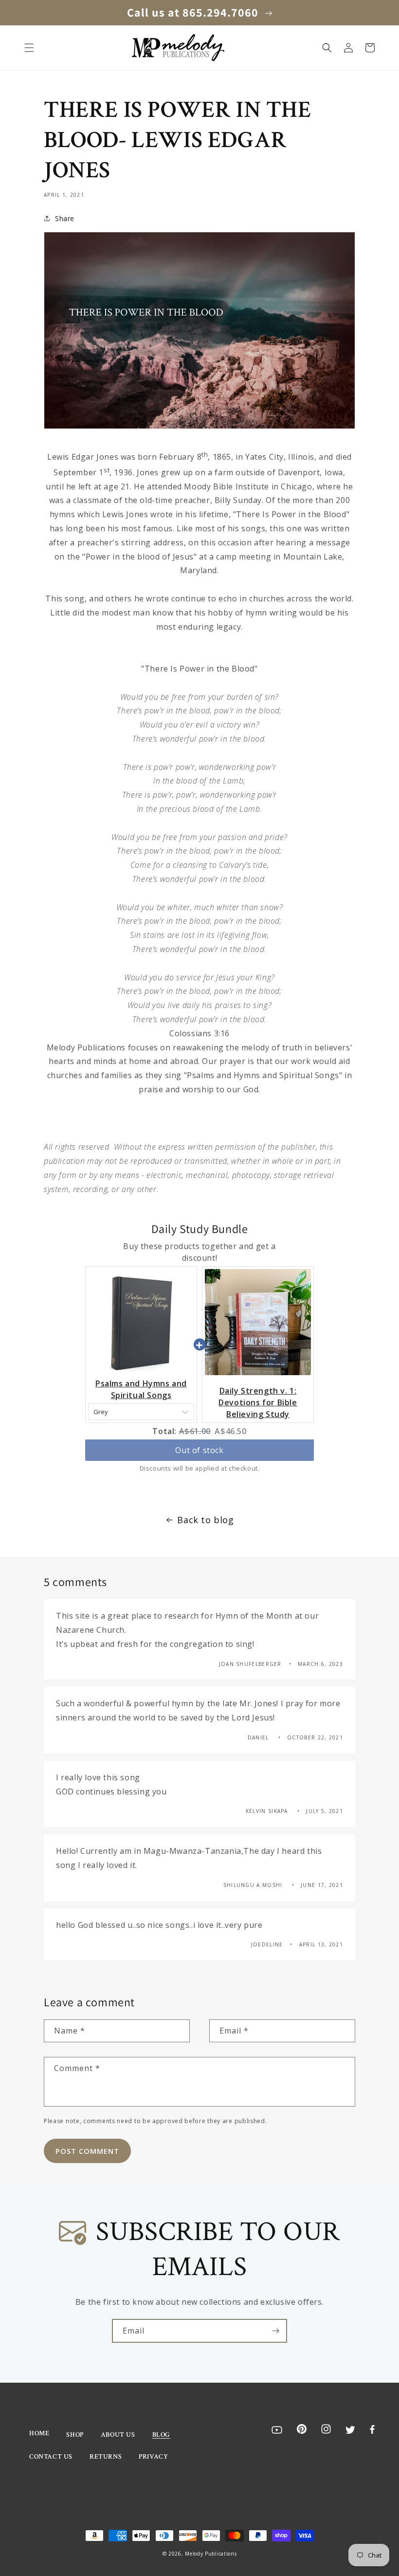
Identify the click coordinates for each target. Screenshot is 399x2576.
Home (39, 2433)
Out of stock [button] (199, 1450)
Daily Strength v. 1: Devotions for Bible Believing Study (258, 1402)
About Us (118, 2435)
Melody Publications (211, 2554)
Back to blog (205, 1520)
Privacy (153, 2457)
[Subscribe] (275, 2331)
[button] (29, 48)
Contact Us (51, 2457)
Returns (106, 2457)
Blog (161, 2435)
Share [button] (65, 218)
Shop (75, 2435)
